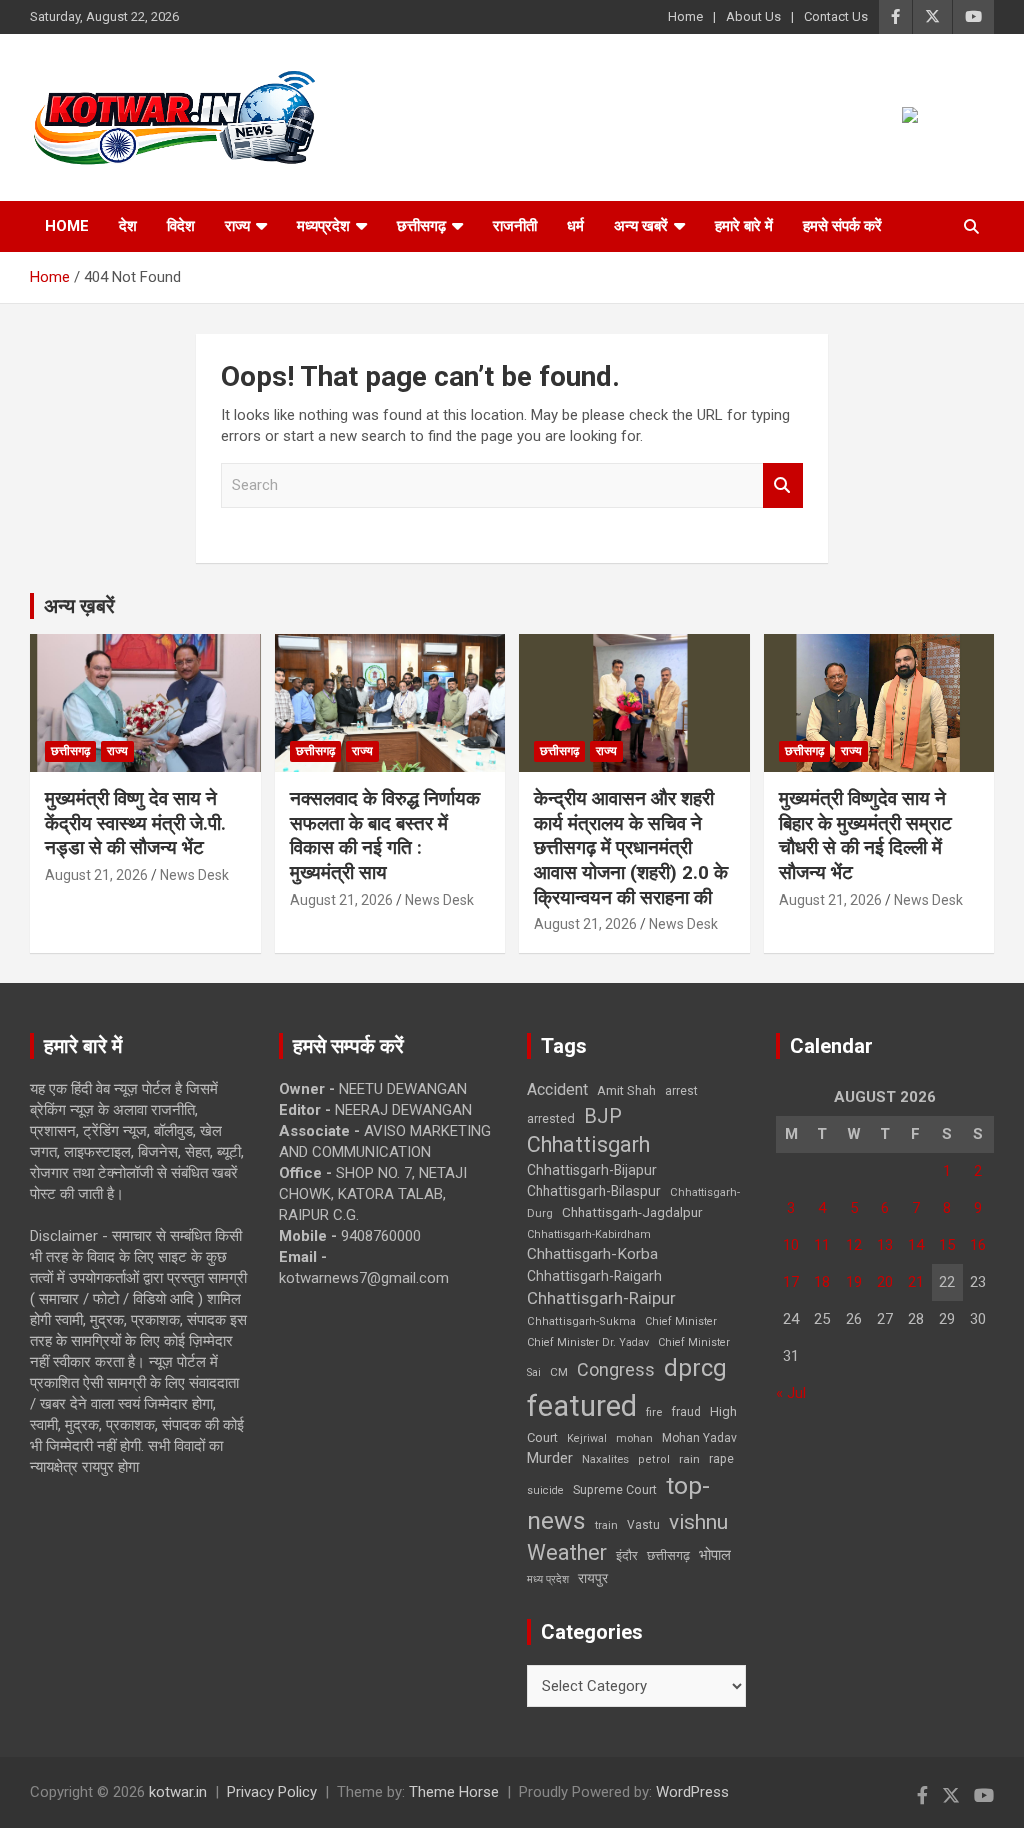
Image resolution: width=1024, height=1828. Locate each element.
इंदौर (627, 1555)
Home (685, 16)
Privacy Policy (272, 1792)
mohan (634, 1438)
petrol (654, 1459)
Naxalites (605, 1459)
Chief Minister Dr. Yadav (588, 1342)
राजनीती (515, 226)
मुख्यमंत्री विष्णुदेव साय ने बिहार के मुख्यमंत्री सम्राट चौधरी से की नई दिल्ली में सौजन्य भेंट (865, 835)
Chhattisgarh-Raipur (601, 1298)
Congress (616, 1369)
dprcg (695, 1368)
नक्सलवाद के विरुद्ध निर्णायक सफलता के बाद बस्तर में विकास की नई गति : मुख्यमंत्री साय (385, 835)
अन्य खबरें (641, 226)
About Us (753, 16)
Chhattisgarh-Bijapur (592, 1170)
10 (791, 1245)
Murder (550, 1458)
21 (916, 1282)
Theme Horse (454, 1792)
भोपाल (715, 1555)
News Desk (194, 875)
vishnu (698, 1522)
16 (978, 1245)
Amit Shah (626, 1090)
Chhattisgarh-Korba (592, 1254)
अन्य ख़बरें (79, 606)
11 (822, 1245)
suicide (545, 1490)
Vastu (643, 1525)
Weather (567, 1552)
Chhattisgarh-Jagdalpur (632, 1212)
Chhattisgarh (588, 1144)
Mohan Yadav (699, 1438)
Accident (557, 1089)
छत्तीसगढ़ (668, 1555)
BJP (603, 1116)
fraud (686, 1412)
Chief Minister (681, 1321)
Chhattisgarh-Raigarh (594, 1276)
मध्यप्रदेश (323, 226)
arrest (681, 1091)
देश (128, 226)
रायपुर (593, 1578)
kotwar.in (178, 1792)
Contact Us (836, 16)
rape (721, 1458)
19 (854, 1282)
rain (689, 1459)
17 (791, 1282)
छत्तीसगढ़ (421, 226)
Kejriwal (587, 1438)
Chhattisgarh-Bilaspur (594, 1191)
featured (582, 1406)
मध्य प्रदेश (548, 1579)
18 (822, 1282)
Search (783, 485)
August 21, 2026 (96, 875)
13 (885, 1245)
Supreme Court (615, 1489)
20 (885, 1282)
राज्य (237, 226)
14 (916, 1245)
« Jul (791, 1393)
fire (654, 1412)
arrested (551, 1118)
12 (854, 1245)
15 (947, 1245)
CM (559, 1372)
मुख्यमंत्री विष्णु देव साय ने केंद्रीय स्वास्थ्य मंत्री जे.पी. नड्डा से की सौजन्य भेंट (135, 823)
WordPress (692, 1792)
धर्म (575, 226)
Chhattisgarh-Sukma (581, 1321)
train (606, 1525)
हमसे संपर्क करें (842, 226)
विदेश (181, 226)
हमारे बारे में (744, 226)
